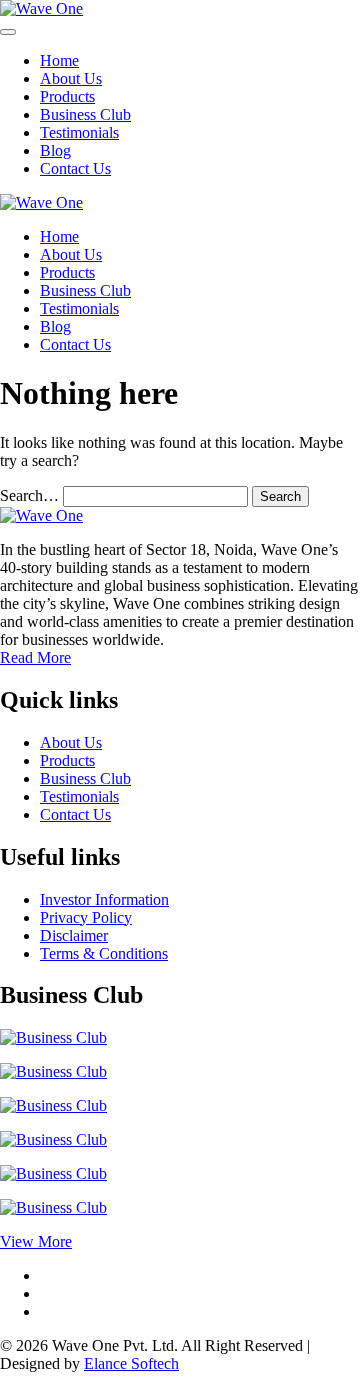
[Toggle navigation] (8, 32)
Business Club (85, 114)
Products (67, 96)
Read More (35, 657)
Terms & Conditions (104, 953)
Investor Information (104, 899)
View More (36, 1241)
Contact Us (75, 168)
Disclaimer (74, 935)
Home (59, 60)
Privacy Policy (86, 917)
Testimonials (79, 132)
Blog (55, 150)
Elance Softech (131, 1363)
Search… (29, 495)
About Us (71, 78)
